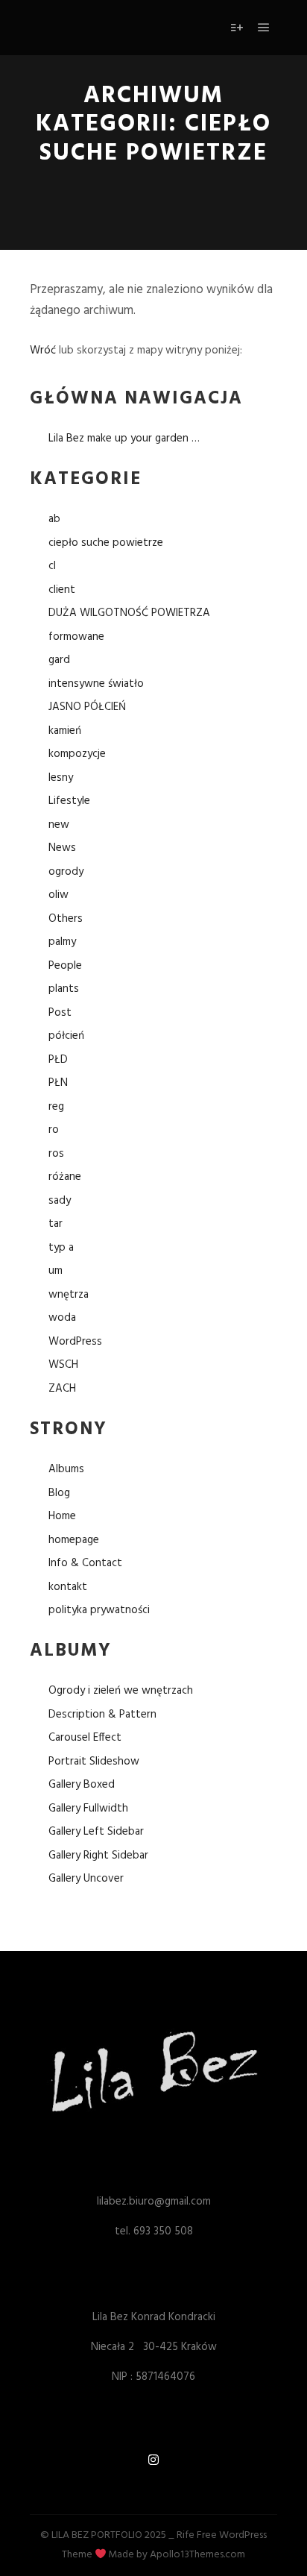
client (62, 590)
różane (65, 1177)
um (56, 1271)
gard (59, 660)
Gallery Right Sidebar (98, 1856)
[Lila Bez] (94, 28)
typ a (61, 1248)
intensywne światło (96, 684)
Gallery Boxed (82, 1785)
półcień (66, 1036)
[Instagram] (153, 2460)
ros (56, 1154)
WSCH (63, 1365)
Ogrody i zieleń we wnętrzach (121, 1691)
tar (56, 1224)
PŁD (58, 1060)
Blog (59, 1493)
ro (54, 1130)
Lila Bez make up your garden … (124, 439)
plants (64, 989)
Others (66, 919)
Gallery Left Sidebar (96, 1832)
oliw (58, 895)
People (65, 966)
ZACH (62, 1389)
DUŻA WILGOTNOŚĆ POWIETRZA (129, 613)
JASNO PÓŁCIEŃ (87, 707)
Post (60, 1013)
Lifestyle (69, 801)
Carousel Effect (85, 1738)
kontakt (68, 1587)
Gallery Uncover (86, 1879)
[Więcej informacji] (237, 28)
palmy (62, 942)
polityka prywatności (99, 1610)
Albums (66, 1469)
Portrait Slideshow (94, 1762)
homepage (74, 1540)
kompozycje (77, 754)
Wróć (43, 351)
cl (52, 566)
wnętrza (69, 1295)
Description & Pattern (102, 1715)
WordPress (75, 1342)
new (59, 825)
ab (54, 519)
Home (62, 1516)
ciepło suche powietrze (106, 543)
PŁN (58, 1083)
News (62, 848)
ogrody (66, 872)
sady (60, 1201)
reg (56, 1107)
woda (62, 1318)
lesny (61, 778)
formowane (76, 637)
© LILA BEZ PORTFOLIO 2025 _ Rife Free (129, 2535)
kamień (65, 731)
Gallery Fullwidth (88, 1809)
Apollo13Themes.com (197, 2555)
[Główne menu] (264, 28)
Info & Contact (85, 1563)
